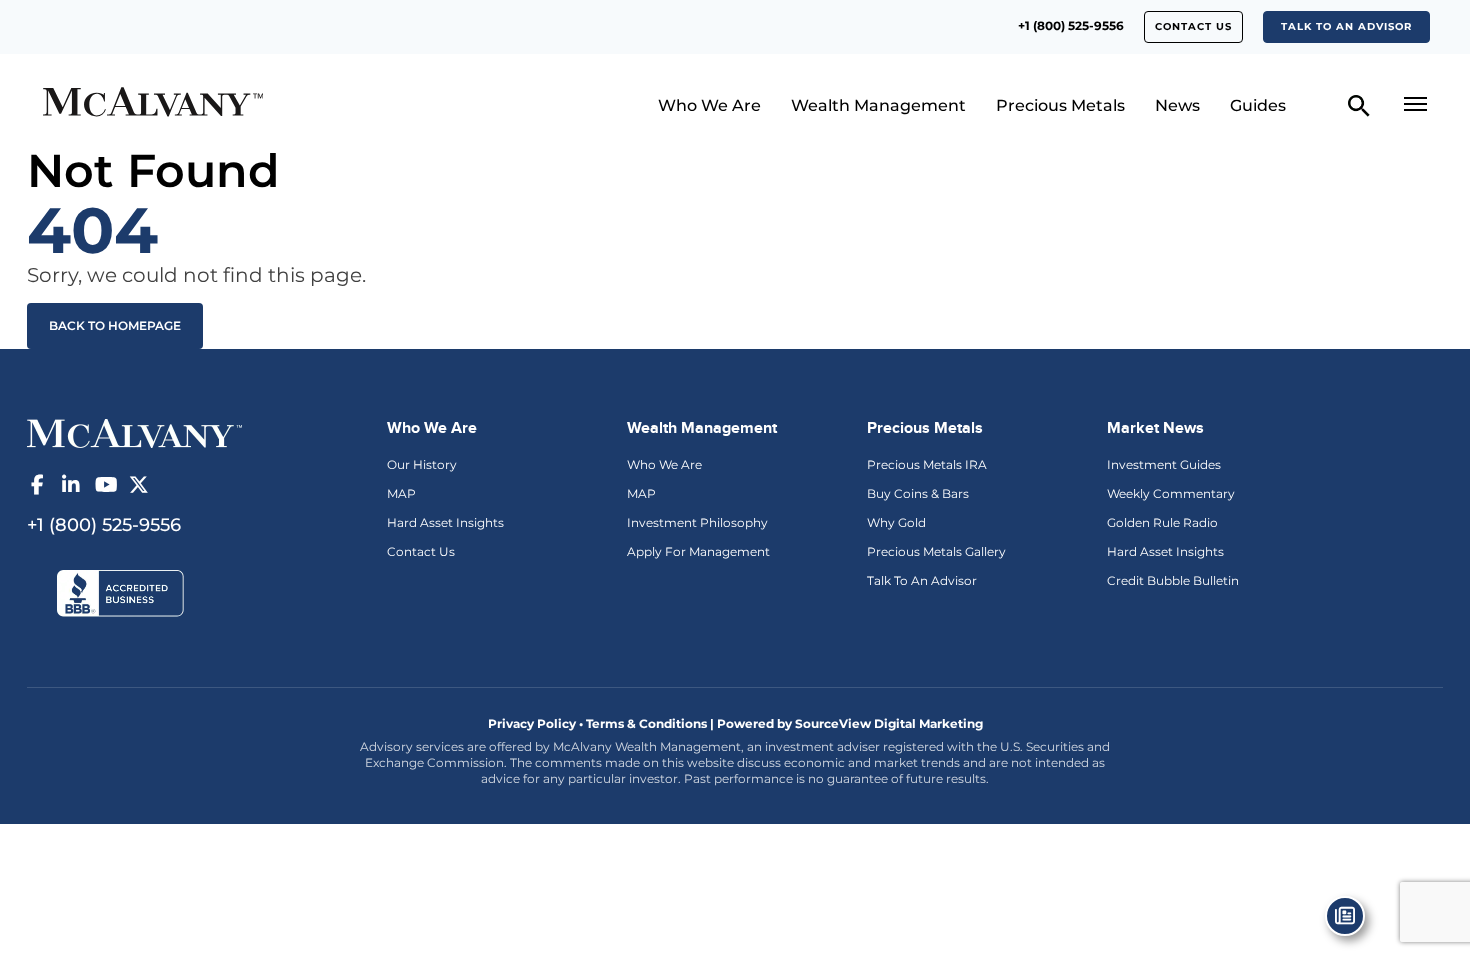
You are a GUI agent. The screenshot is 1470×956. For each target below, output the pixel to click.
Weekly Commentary (1171, 493)
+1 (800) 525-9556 (1071, 25)
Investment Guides (1164, 464)
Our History (422, 464)
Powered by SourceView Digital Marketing (850, 723)
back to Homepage (115, 325)
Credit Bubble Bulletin (1173, 580)
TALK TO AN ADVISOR (1346, 26)
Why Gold (896, 522)
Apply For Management (698, 551)
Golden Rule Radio (1162, 522)
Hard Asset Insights (445, 522)
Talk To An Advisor (922, 580)
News (1177, 105)
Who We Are (709, 105)
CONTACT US (1193, 26)
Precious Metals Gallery (936, 551)
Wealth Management (878, 105)
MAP (401, 493)
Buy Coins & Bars (918, 493)
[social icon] (37, 485)
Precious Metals (1060, 105)
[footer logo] (134, 432)
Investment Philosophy (697, 522)
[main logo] (207, 104)
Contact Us (421, 551)
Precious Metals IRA (927, 464)
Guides (1258, 105)
